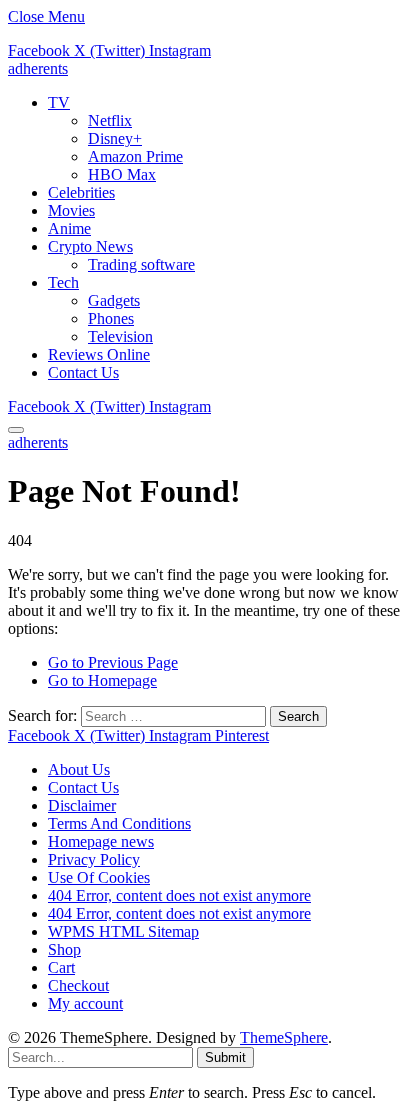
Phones (111, 318)
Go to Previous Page (113, 662)
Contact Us (83, 372)
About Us (79, 769)
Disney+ (115, 138)
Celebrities (81, 192)
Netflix (110, 120)
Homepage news (101, 841)
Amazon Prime (135, 156)
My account (85, 1003)
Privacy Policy (94, 859)
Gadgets (114, 300)
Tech (63, 282)
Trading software (141, 264)
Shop (64, 949)
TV (59, 102)
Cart (61, 967)
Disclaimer (82, 805)
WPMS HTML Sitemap (123, 931)
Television (120, 336)
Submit (225, 1057)
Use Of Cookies (99, 877)
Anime (69, 228)
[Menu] (16, 430)
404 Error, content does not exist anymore (179, 895)
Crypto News (90, 246)
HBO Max (122, 174)
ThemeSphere (284, 1037)
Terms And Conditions (119, 823)
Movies (71, 210)
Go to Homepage (102, 680)
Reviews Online (99, 354)
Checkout (78, 985)
